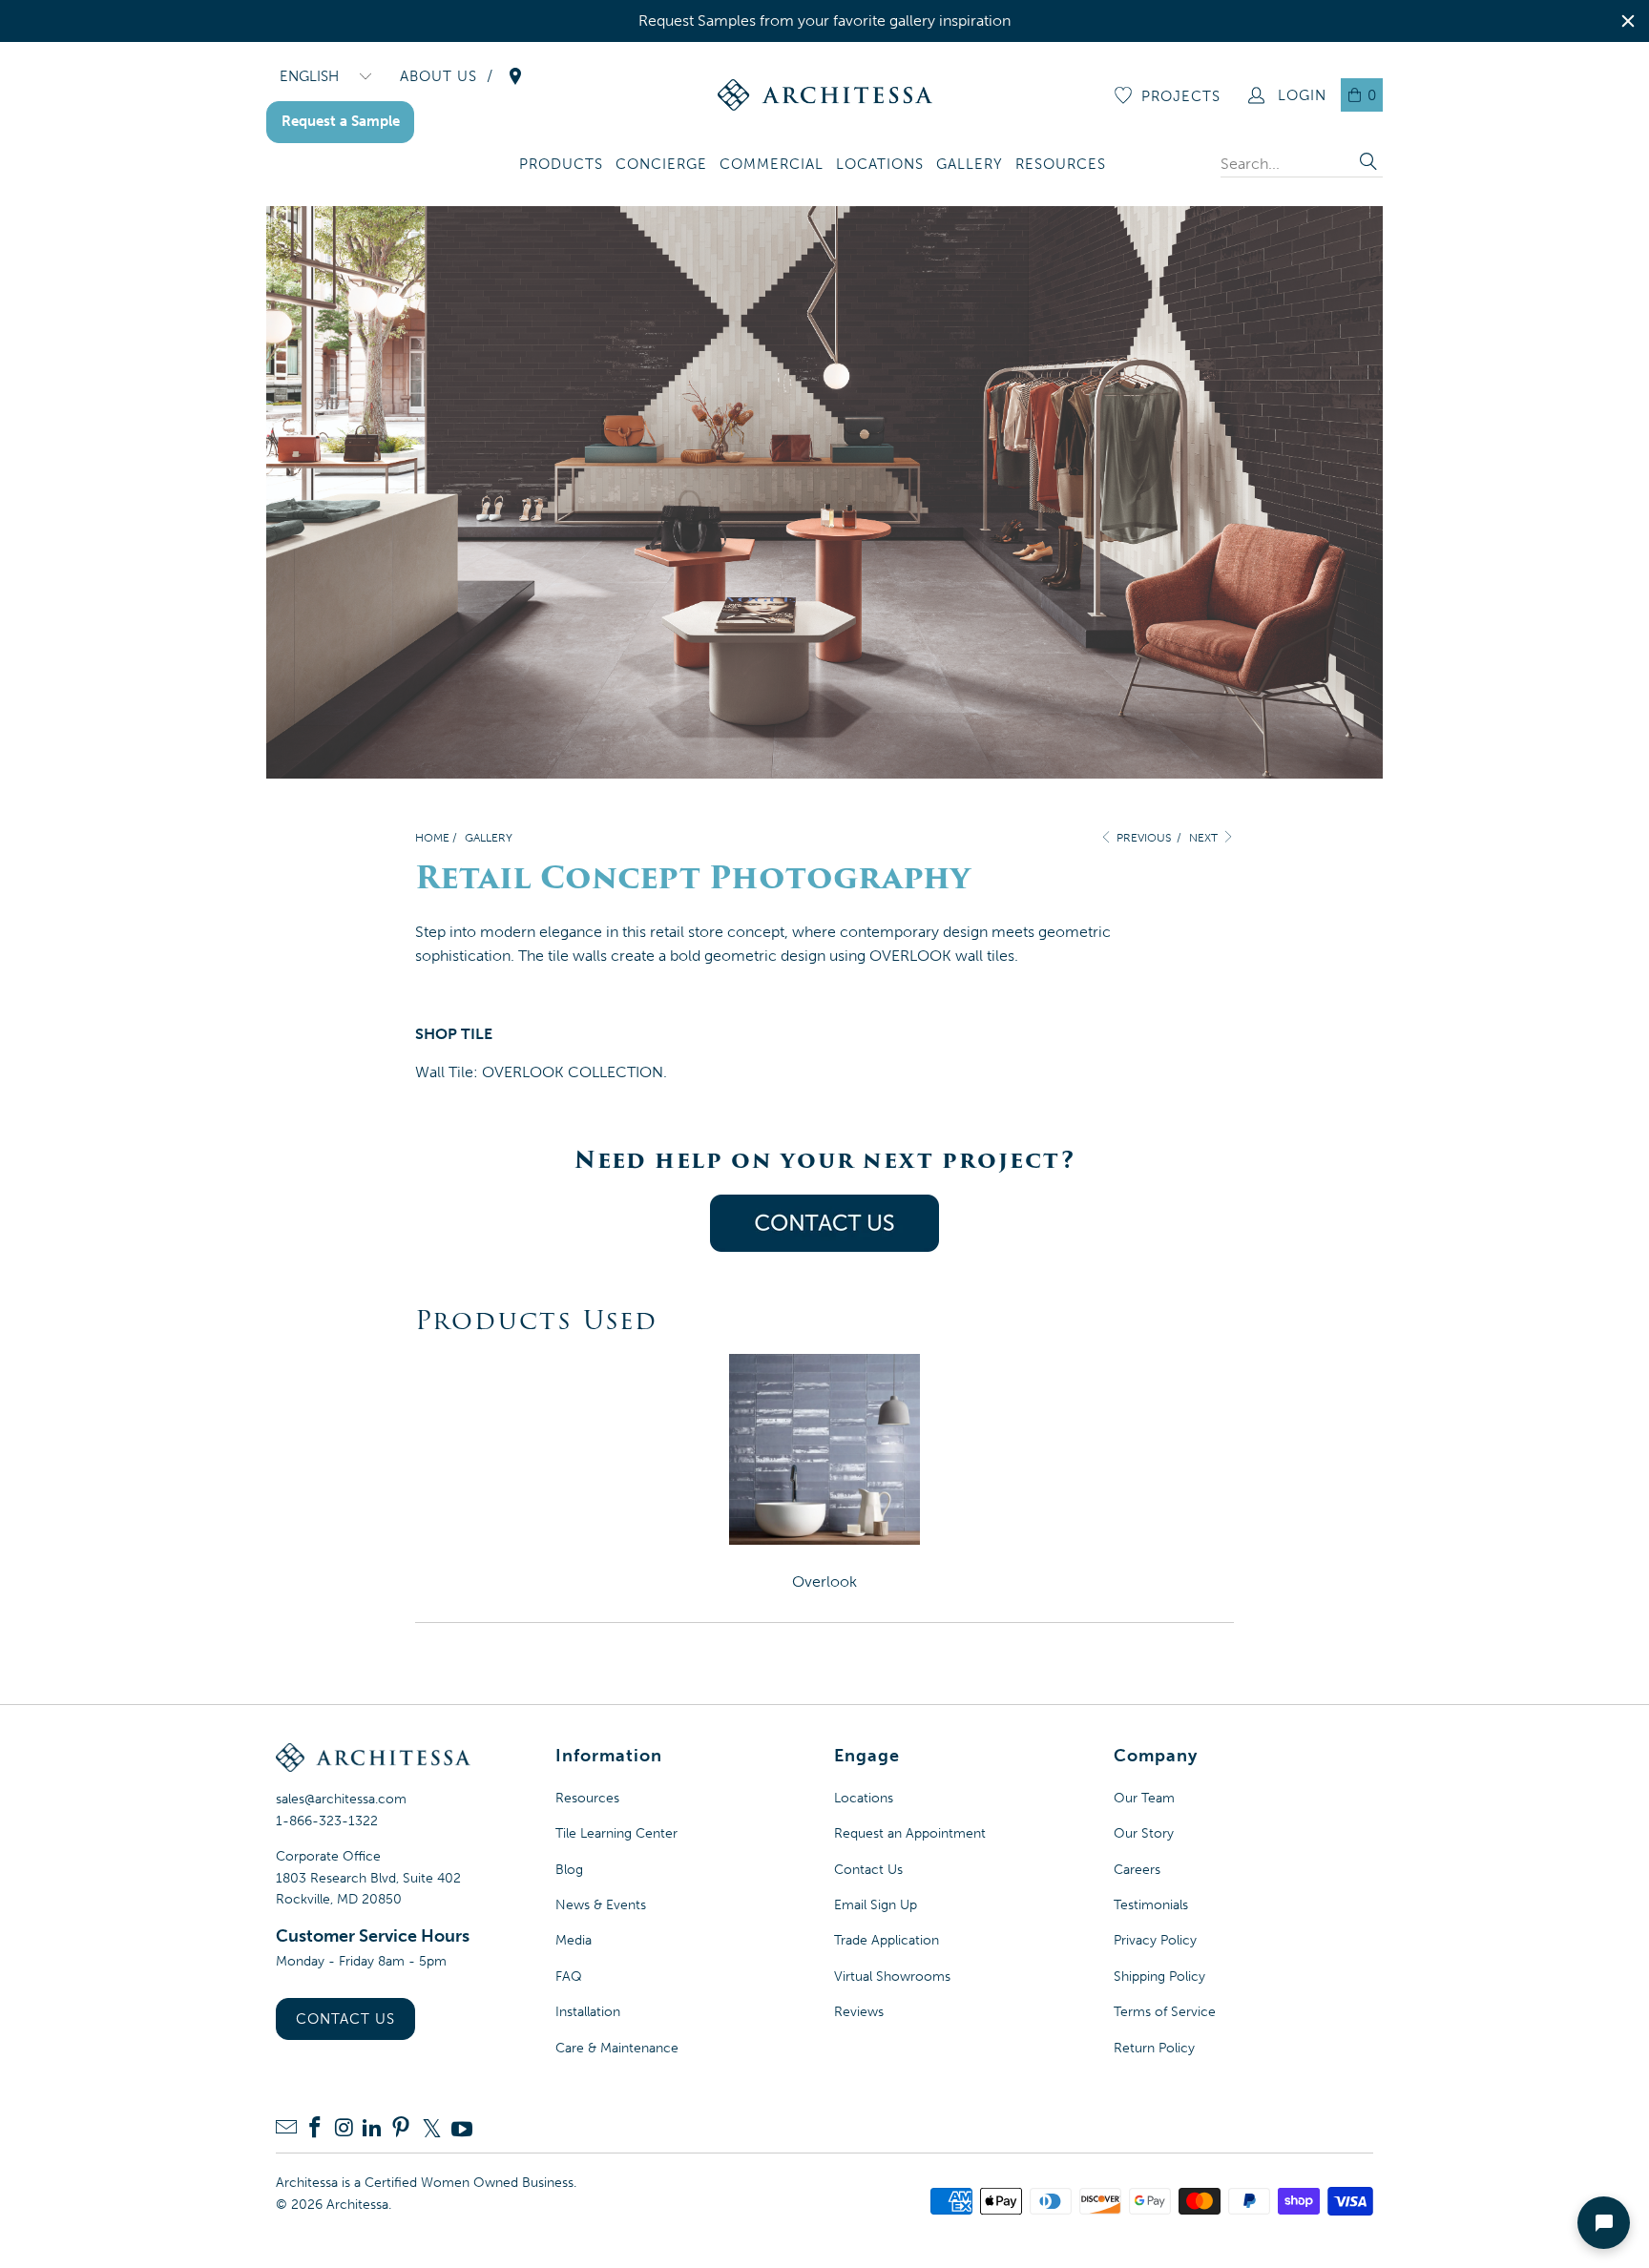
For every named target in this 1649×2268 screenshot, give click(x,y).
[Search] (1368, 164)
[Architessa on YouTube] (462, 2129)
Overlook (824, 1581)
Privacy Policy (1155, 1940)
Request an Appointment (910, 1833)
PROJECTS (1181, 96)
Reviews (859, 2012)
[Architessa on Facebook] (315, 2129)
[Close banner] (1628, 21)
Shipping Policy (1159, 1977)
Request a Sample (341, 121)
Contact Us (345, 2019)
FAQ (569, 1977)
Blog (569, 1870)
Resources (587, 1798)
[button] (561, 166)
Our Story (1144, 1833)
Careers (1137, 1870)
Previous (1142, 838)
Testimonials (1151, 1905)
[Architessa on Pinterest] (401, 2129)
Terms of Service (1165, 2012)
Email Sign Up (876, 1905)
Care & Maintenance (617, 2048)
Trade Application (887, 1940)
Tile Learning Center (616, 1833)
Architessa (357, 2205)
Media (574, 1940)
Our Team (1144, 1798)
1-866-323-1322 (327, 1821)
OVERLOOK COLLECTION (573, 1072)
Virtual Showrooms (892, 1977)
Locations (864, 1798)
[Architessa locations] (515, 76)
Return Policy (1154, 2048)
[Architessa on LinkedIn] (372, 2129)
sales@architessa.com (341, 1799)
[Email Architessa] (286, 2129)
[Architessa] (825, 95)
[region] (824, 21)
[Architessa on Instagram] (344, 2129)
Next (1205, 838)
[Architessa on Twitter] (431, 2129)
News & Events (601, 1905)
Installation (588, 2012)
